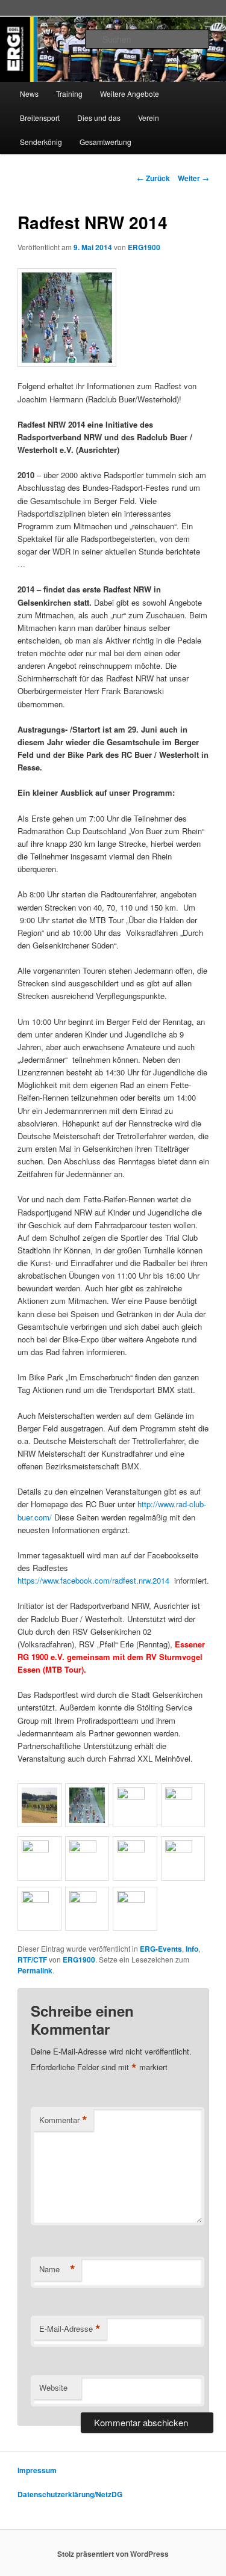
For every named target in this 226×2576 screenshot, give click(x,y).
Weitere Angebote (130, 94)
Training (69, 94)
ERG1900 (144, 247)
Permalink (35, 1970)
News (29, 94)
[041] (87, 1849)
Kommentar (63, 2120)
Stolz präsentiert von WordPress (113, 2554)
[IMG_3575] (39, 1849)
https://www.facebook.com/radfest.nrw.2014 (93, 1580)
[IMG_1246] (135, 1900)
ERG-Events (161, 1949)
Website (53, 2387)
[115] (135, 1796)
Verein (149, 118)
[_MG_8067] (39, 1824)
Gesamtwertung (105, 142)
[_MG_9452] (87, 1900)
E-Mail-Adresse (70, 2329)
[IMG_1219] (39, 1900)
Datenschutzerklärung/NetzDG (70, 2494)
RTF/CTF (32, 1960)
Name (57, 2269)
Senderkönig (41, 142)
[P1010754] (113, 318)
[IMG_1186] (183, 1849)
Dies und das (99, 118)
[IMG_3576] (135, 1849)
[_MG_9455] (183, 1796)
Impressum (37, 2470)
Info (192, 1949)
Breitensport (40, 118)
